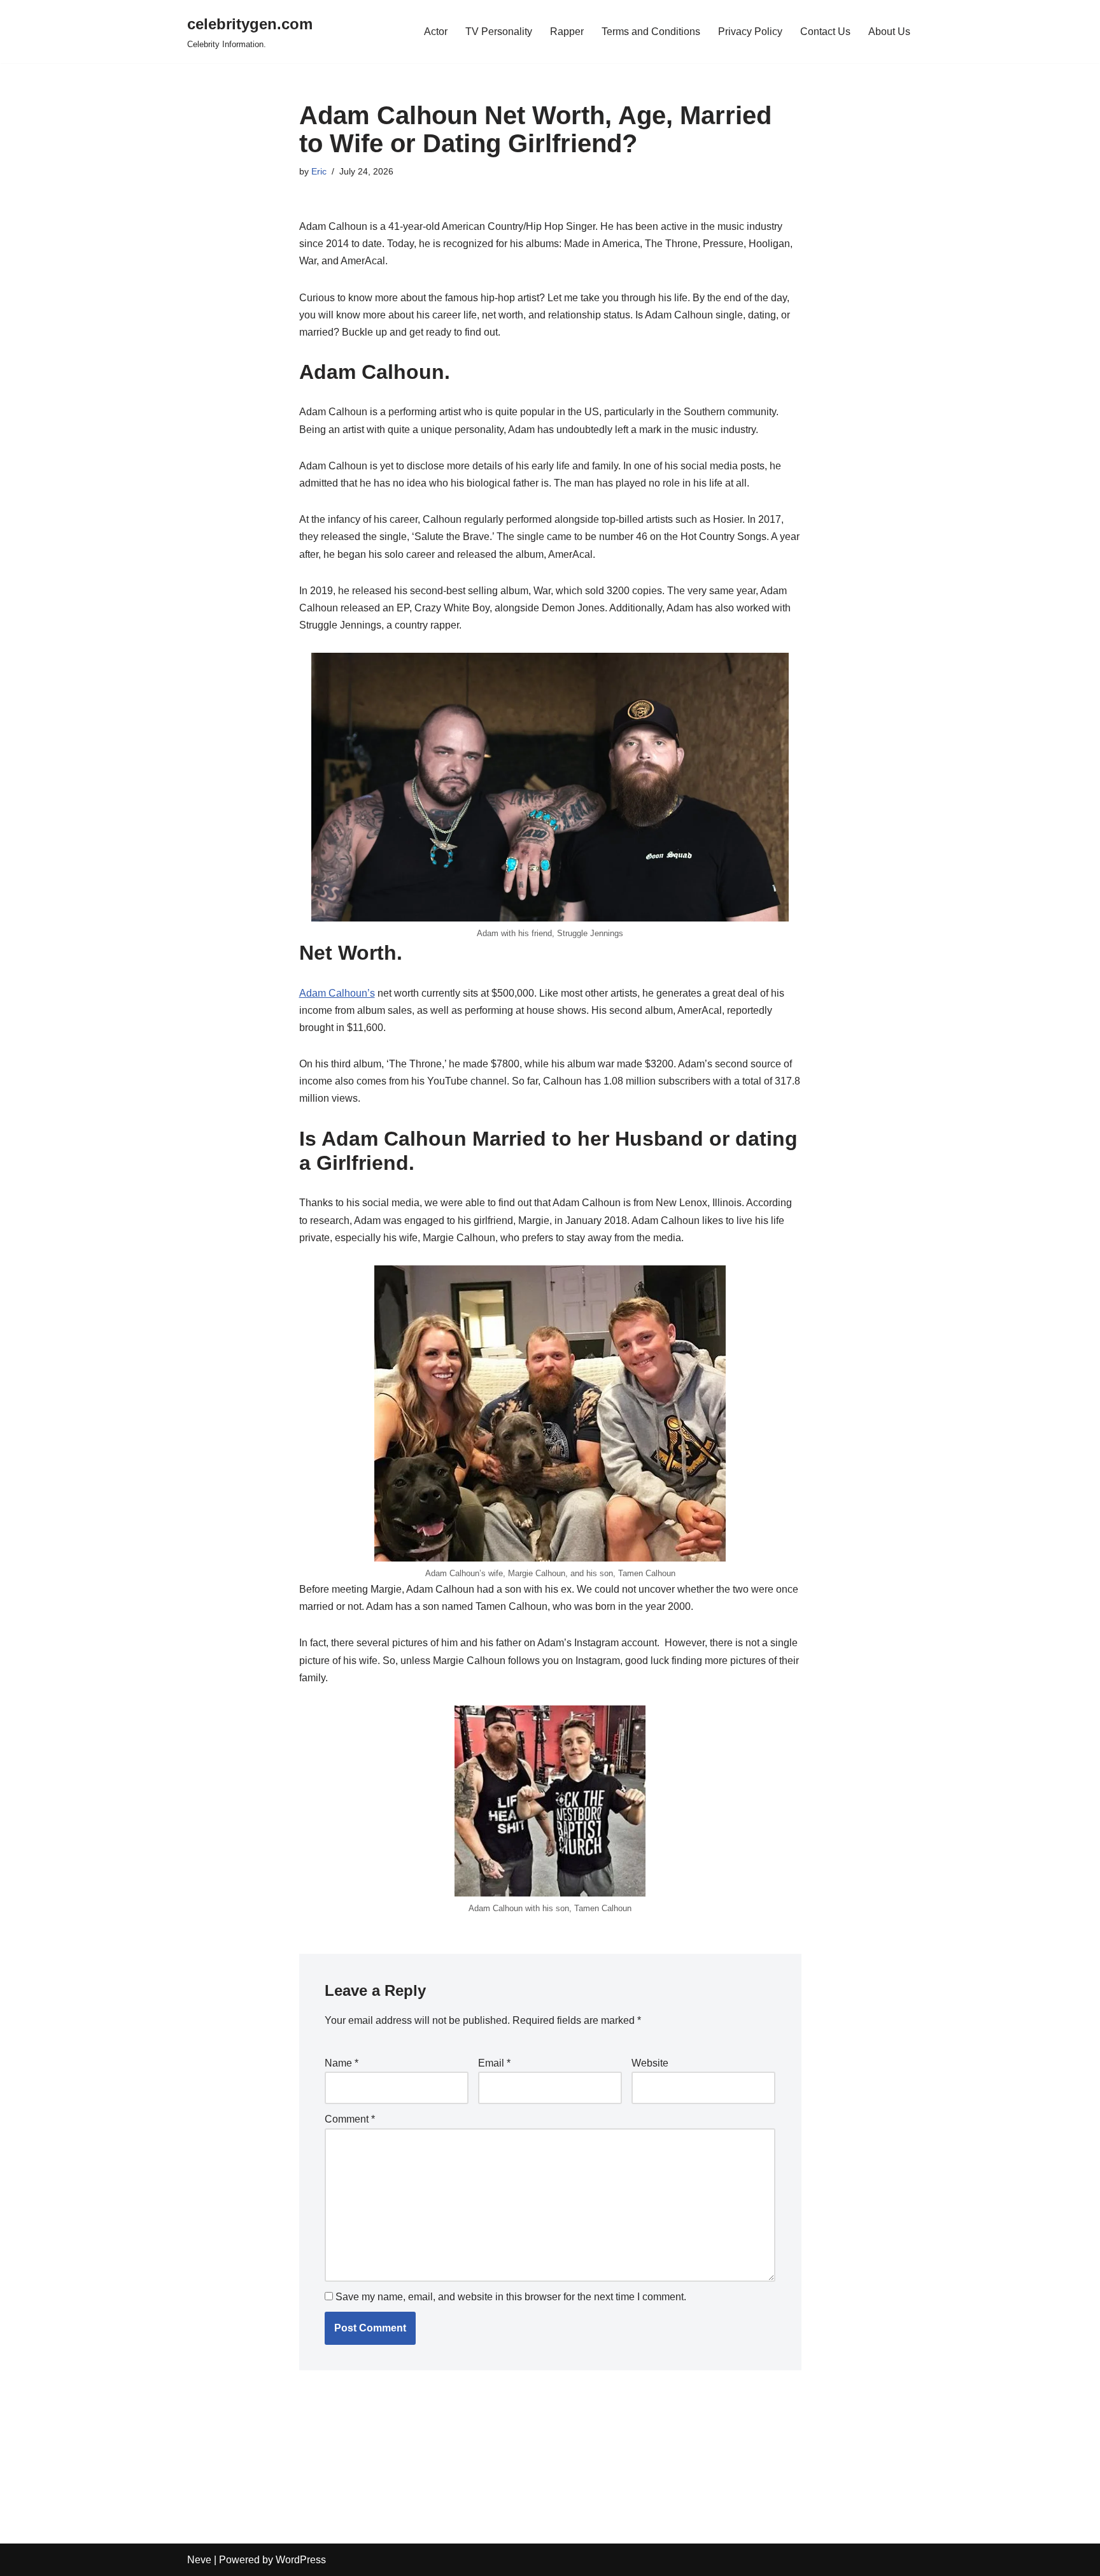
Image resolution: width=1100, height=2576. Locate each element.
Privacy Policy (750, 32)
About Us (889, 32)
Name (342, 2063)
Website (650, 2063)
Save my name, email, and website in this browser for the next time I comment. (511, 2297)
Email (494, 2063)
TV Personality (499, 32)
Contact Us (825, 32)
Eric (319, 171)
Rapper (567, 32)
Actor (436, 32)
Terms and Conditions (651, 32)
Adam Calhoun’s (337, 993)
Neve (199, 2560)
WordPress (301, 2560)
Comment (350, 2119)
